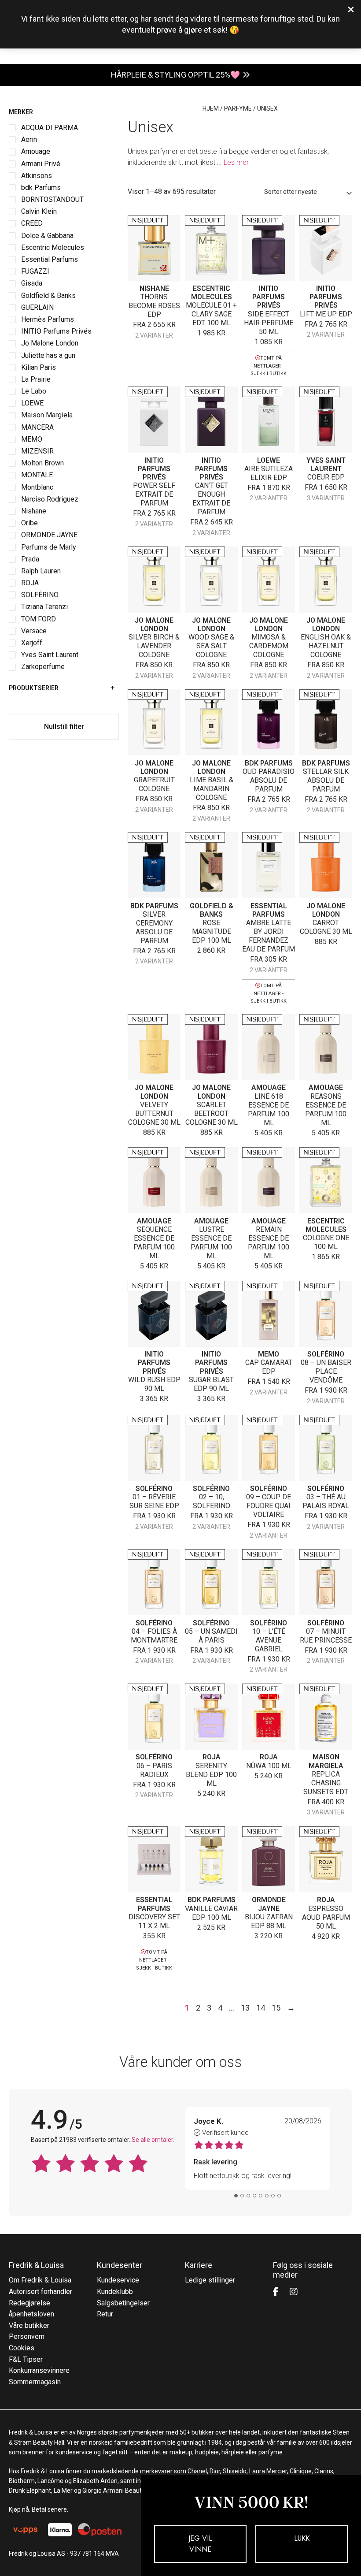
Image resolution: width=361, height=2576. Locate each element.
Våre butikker (29, 2325)
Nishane (154, 288)
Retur (105, 2314)
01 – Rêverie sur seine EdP (154, 1501)
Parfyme (238, 108)
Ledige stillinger (210, 2280)
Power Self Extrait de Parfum (154, 494)
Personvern (27, 2336)
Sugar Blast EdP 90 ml (211, 1384)
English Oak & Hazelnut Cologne (326, 646)
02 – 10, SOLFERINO (212, 1501)
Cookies (22, 2348)
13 (245, 2008)
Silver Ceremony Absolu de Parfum (154, 927)
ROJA (212, 1757)
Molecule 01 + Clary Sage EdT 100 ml (211, 314)
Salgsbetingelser (123, 2303)
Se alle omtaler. (153, 2140)
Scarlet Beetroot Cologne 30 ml (212, 1113)
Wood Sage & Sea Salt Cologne (211, 646)
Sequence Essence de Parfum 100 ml (154, 1243)
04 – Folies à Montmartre (154, 1636)
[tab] (236, 2196)
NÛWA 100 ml (269, 1766)
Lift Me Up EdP (326, 314)
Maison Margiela (326, 1761)
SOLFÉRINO (326, 1354)
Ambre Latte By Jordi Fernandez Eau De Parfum (269, 936)
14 (261, 2008)
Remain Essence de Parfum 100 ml (269, 1243)
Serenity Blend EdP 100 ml (211, 1775)
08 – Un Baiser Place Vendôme (326, 1371)
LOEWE (269, 460)
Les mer (236, 162)
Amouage (269, 1087)
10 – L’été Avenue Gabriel (269, 1640)
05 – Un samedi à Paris (211, 1636)
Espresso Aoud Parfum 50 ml (326, 1917)
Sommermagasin (35, 2382)
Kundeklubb (115, 2292)
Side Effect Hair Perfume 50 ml (269, 323)
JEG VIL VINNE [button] (200, 2544)
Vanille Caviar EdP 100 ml (211, 1913)
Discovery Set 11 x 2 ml (154, 1921)
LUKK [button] (302, 2538)
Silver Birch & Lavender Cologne (154, 646)
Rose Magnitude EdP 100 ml (212, 931)
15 (276, 2008)
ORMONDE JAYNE (269, 1904)
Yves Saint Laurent (326, 465)
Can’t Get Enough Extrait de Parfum (211, 499)
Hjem (211, 108)
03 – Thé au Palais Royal (326, 1501)
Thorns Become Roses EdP (154, 306)
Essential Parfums (269, 910)
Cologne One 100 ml (326, 1242)
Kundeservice (118, 2280)
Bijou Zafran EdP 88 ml (269, 1921)
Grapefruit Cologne (154, 784)
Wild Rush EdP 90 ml (154, 1384)
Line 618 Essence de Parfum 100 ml (269, 1110)
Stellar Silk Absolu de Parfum (326, 780)
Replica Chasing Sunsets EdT (326, 1783)
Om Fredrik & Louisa (40, 2280)
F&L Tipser (26, 2359)
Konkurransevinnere (39, 2370)
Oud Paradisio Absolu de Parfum (269, 780)
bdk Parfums (269, 763)
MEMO (269, 1354)
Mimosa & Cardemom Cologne (269, 646)
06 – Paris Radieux (154, 1770)
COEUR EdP (326, 477)
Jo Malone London (154, 624)
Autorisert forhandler (41, 2292)
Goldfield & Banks (212, 910)
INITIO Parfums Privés (269, 297)
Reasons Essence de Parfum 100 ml (326, 1110)
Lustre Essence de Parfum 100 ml (211, 1243)
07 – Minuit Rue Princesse (326, 1636)
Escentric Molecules (212, 293)
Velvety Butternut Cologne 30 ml (154, 1113)
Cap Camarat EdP (269, 1367)
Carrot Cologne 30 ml (326, 927)
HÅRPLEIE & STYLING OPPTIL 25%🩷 (175, 75)
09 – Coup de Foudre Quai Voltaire (269, 1506)
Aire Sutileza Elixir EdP (269, 473)
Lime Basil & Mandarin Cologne (212, 789)
